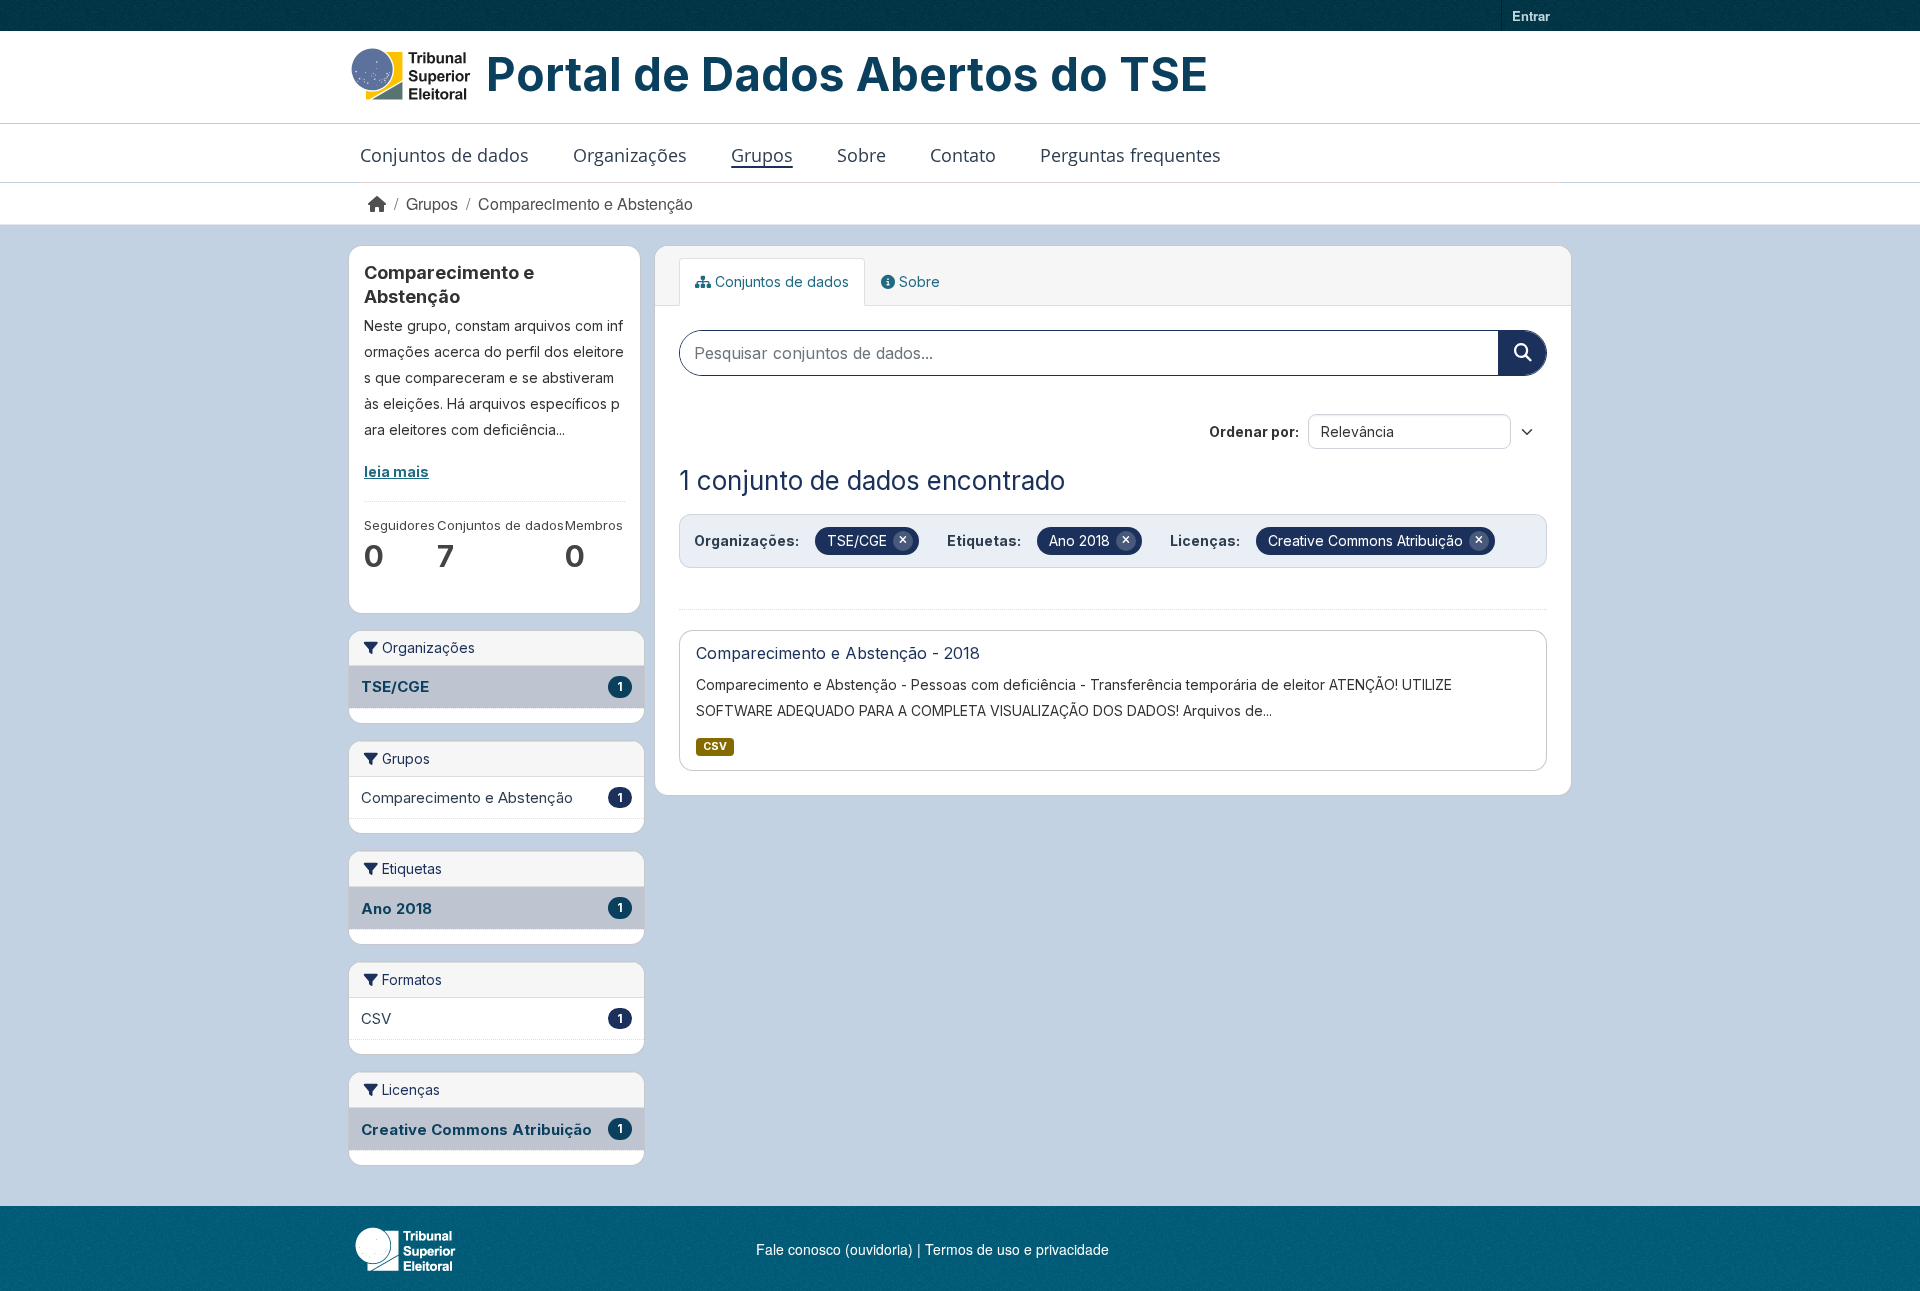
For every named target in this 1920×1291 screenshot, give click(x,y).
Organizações (630, 155)
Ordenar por (1252, 431)
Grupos (762, 155)
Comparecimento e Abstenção (585, 203)
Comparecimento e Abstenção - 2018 (838, 653)
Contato (963, 155)
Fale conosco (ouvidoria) (834, 1249)
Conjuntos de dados (444, 155)
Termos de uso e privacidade (1017, 1249)
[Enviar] (1522, 353)
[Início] (377, 203)
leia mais (396, 471)
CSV (715, 746)
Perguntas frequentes (1130, 155)
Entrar (1531, 15)
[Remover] (903, 541)
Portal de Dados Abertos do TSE (847, 74)
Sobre (861, 155)
